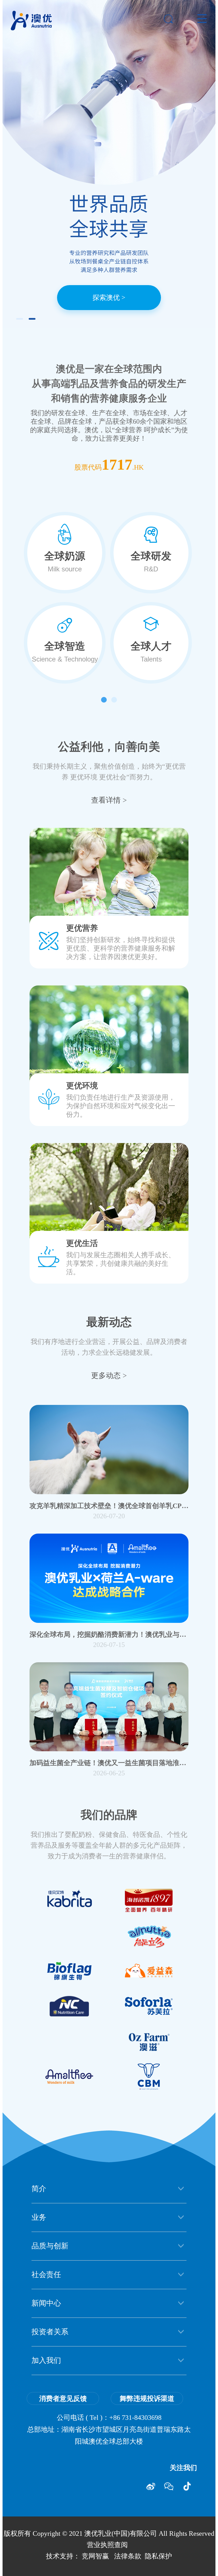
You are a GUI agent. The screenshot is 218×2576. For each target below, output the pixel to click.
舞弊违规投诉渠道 (147, 2399)
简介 (39, 2189)
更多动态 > (109, 1375)
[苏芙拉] (149, 2006)
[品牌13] (69, 1971)
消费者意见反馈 (63, 2399)
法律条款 (128, 2556)
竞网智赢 (95, 2556)
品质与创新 (50, 2246)
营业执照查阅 (107, 2545)
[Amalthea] (69, 2077)
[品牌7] (149, 1936)
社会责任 (46, 2275)
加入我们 (46, 2360)
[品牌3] (69, 2006)
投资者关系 (50, 2332)
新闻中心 (46, 2303)
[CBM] (149, 2077)
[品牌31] (69, 1900)
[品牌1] (149, 1971)
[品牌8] (149, 1900)
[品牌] (149, 2041)
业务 (39, 2217)
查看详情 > (109, 800)
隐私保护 (158, 2556)
